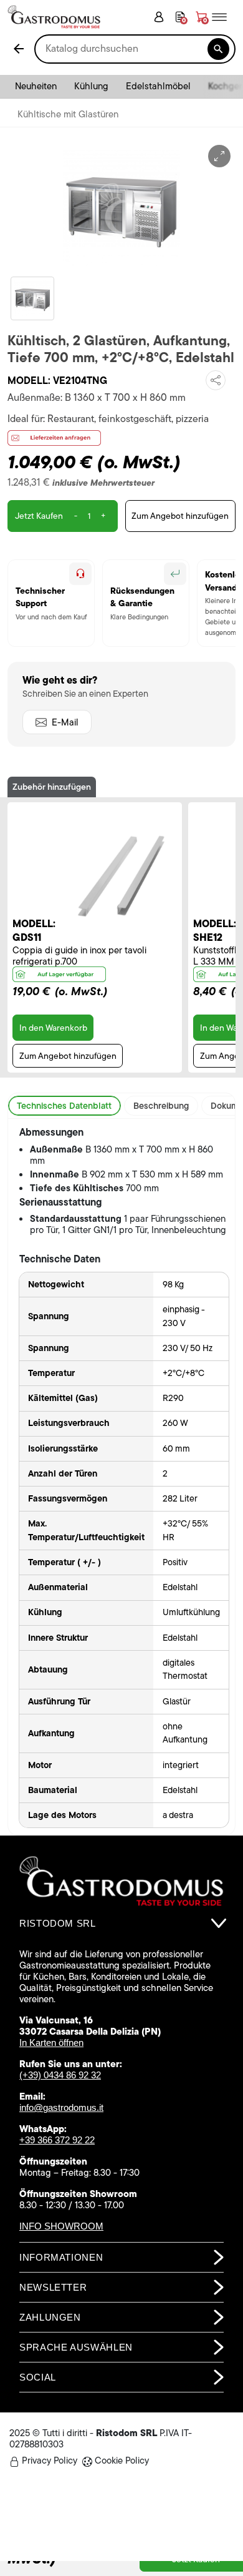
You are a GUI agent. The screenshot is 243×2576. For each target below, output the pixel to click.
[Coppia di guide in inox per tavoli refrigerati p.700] (121, 876)
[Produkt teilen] (216, 380)
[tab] (121, 1924)
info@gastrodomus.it (61, 2107)
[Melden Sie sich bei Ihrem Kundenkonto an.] (159, 17)
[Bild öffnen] (219, 156)
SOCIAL (38, 2377)
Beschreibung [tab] (161, 1106)
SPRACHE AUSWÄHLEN (76, 2347)
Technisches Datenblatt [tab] (64, 1106)
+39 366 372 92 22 (57, 2140)
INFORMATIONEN (61, 2257)
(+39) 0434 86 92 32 (60, 2075)
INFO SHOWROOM (61, 2226)
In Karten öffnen (51, 2043)
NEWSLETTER (53, 2287)
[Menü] (224, 17)
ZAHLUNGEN (50, 2317)
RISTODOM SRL (58, 1923)
